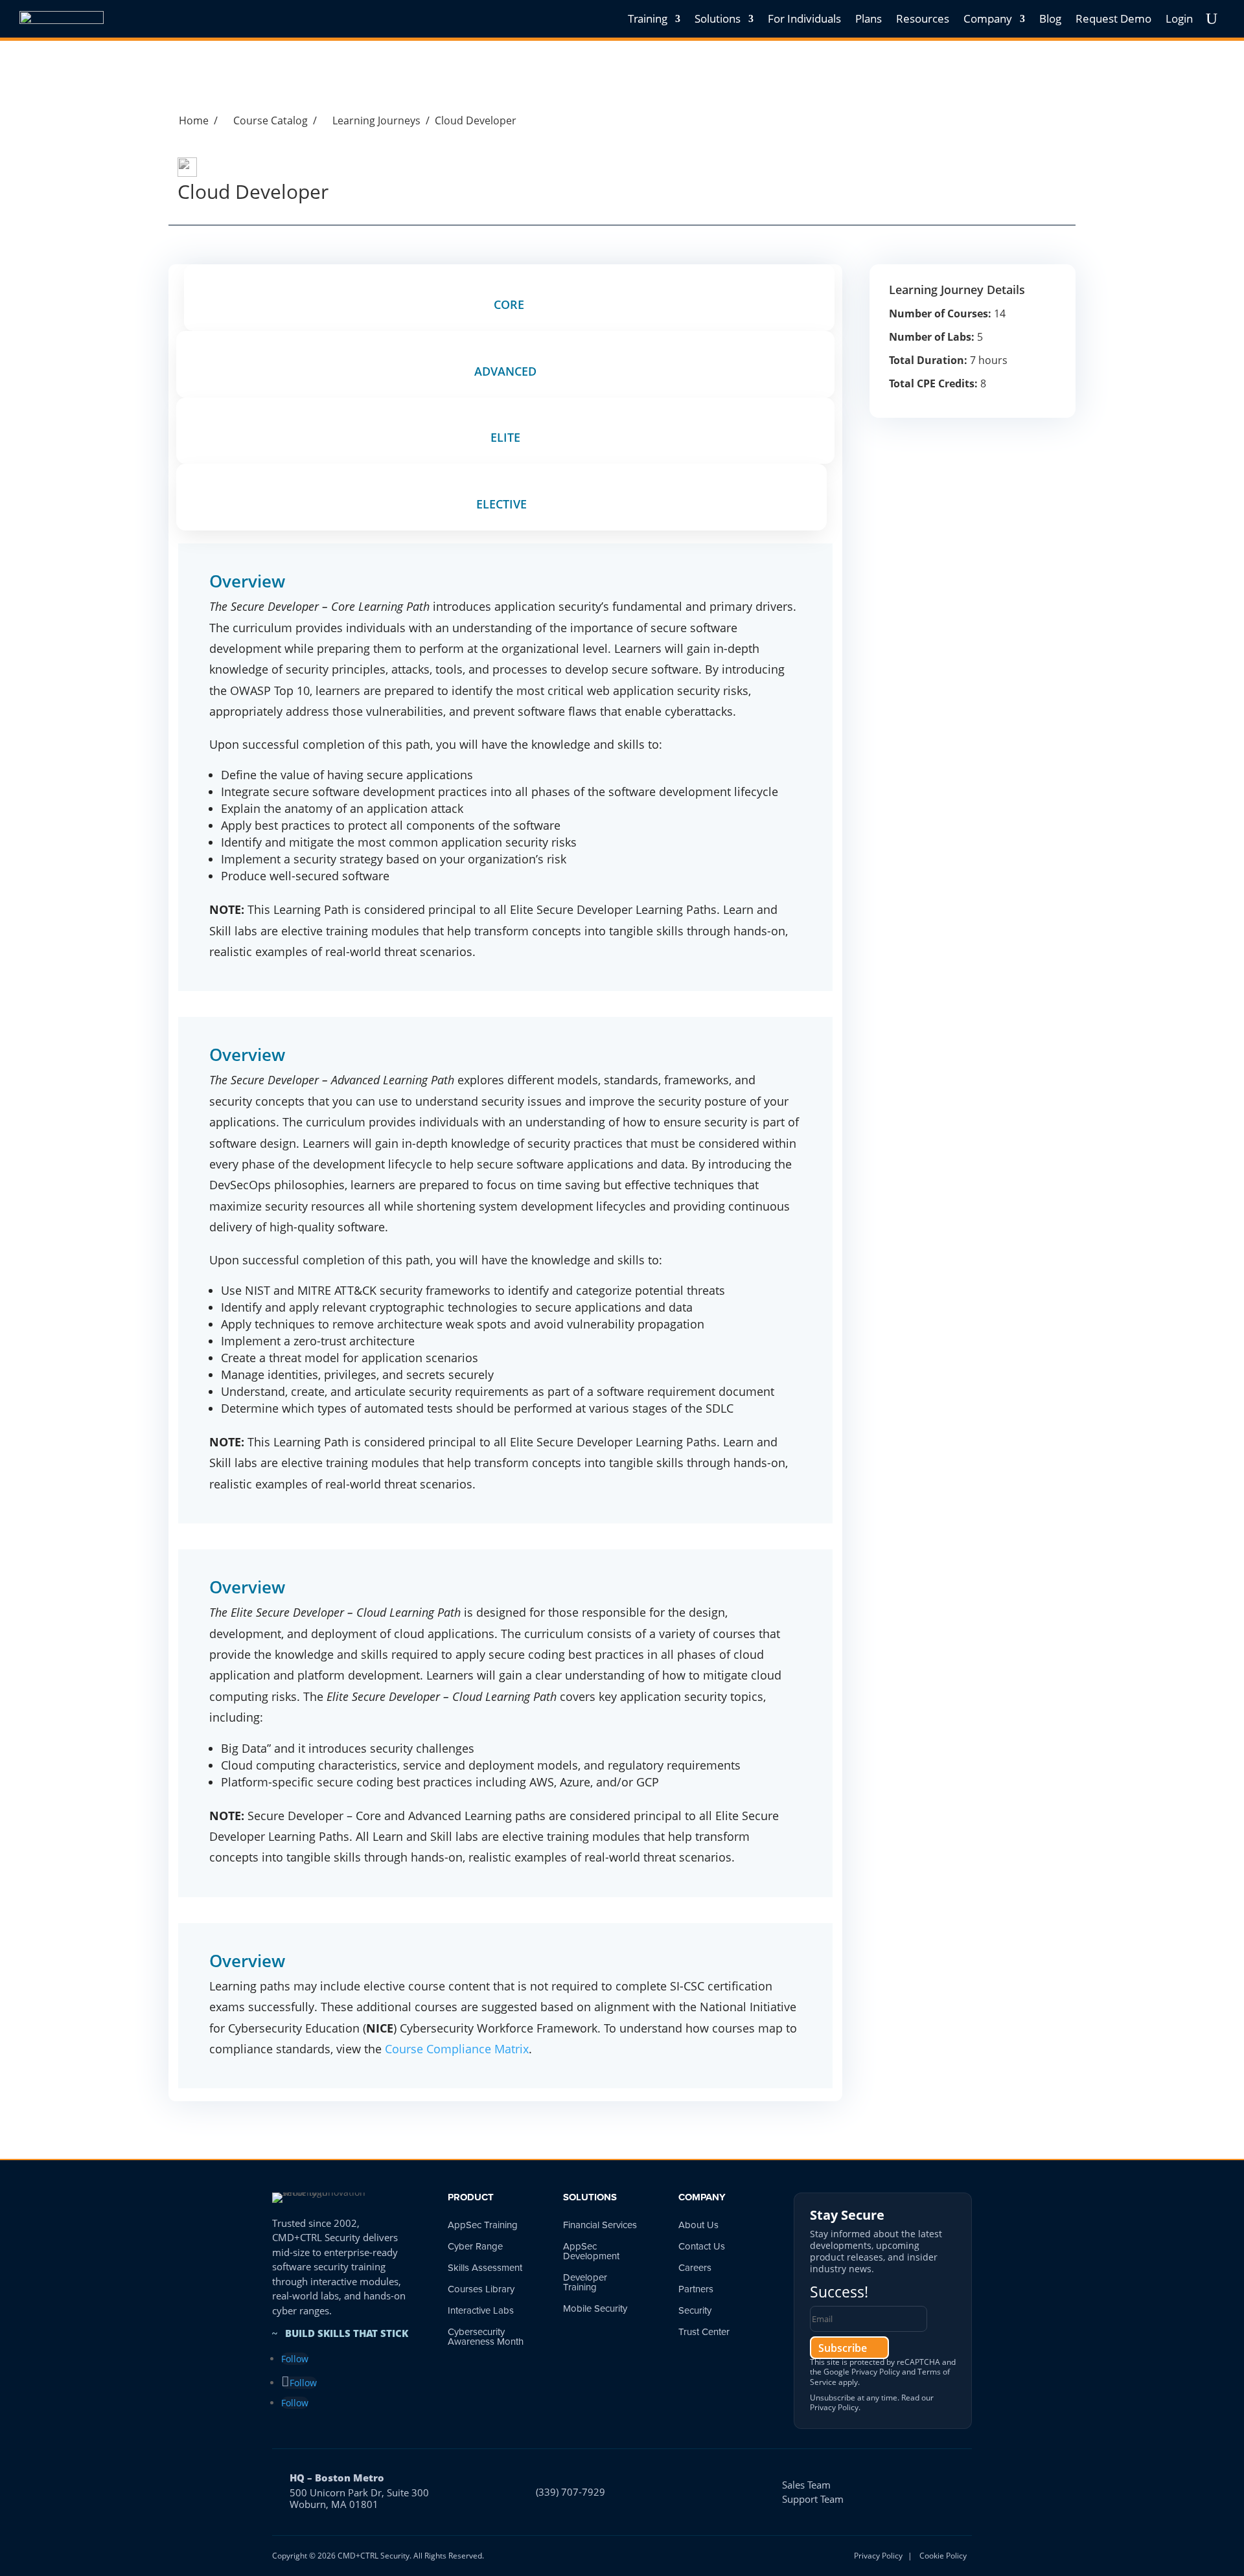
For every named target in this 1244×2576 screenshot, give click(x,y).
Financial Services (600, 2225)
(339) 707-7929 (570, 2492)
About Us (698, 2225)
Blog (1050, 18)
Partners (696, 2289)
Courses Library (481, 2289)
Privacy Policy (876, 2372)
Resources (923, 18)
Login (1179, 18)
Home (189, 120)
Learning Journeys (371, 120)
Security (695, 2310)
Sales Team (806, 2485)
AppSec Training (483, 2225)
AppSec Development (591, 2251)
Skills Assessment (485, 2268)
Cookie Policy (943, 2556)
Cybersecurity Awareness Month (486, 2337)
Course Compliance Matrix (457, 2049)
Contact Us (702, 2246)
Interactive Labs (481, 2310)
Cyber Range (475, 2246)
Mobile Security (595, 2308)
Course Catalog (265, 120)
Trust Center (704, 2332)
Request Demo (1113, 18)
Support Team (813, 2499)
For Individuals (804, 18)
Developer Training (585, 2282)
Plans (869, 18)
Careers (695, 2268)
